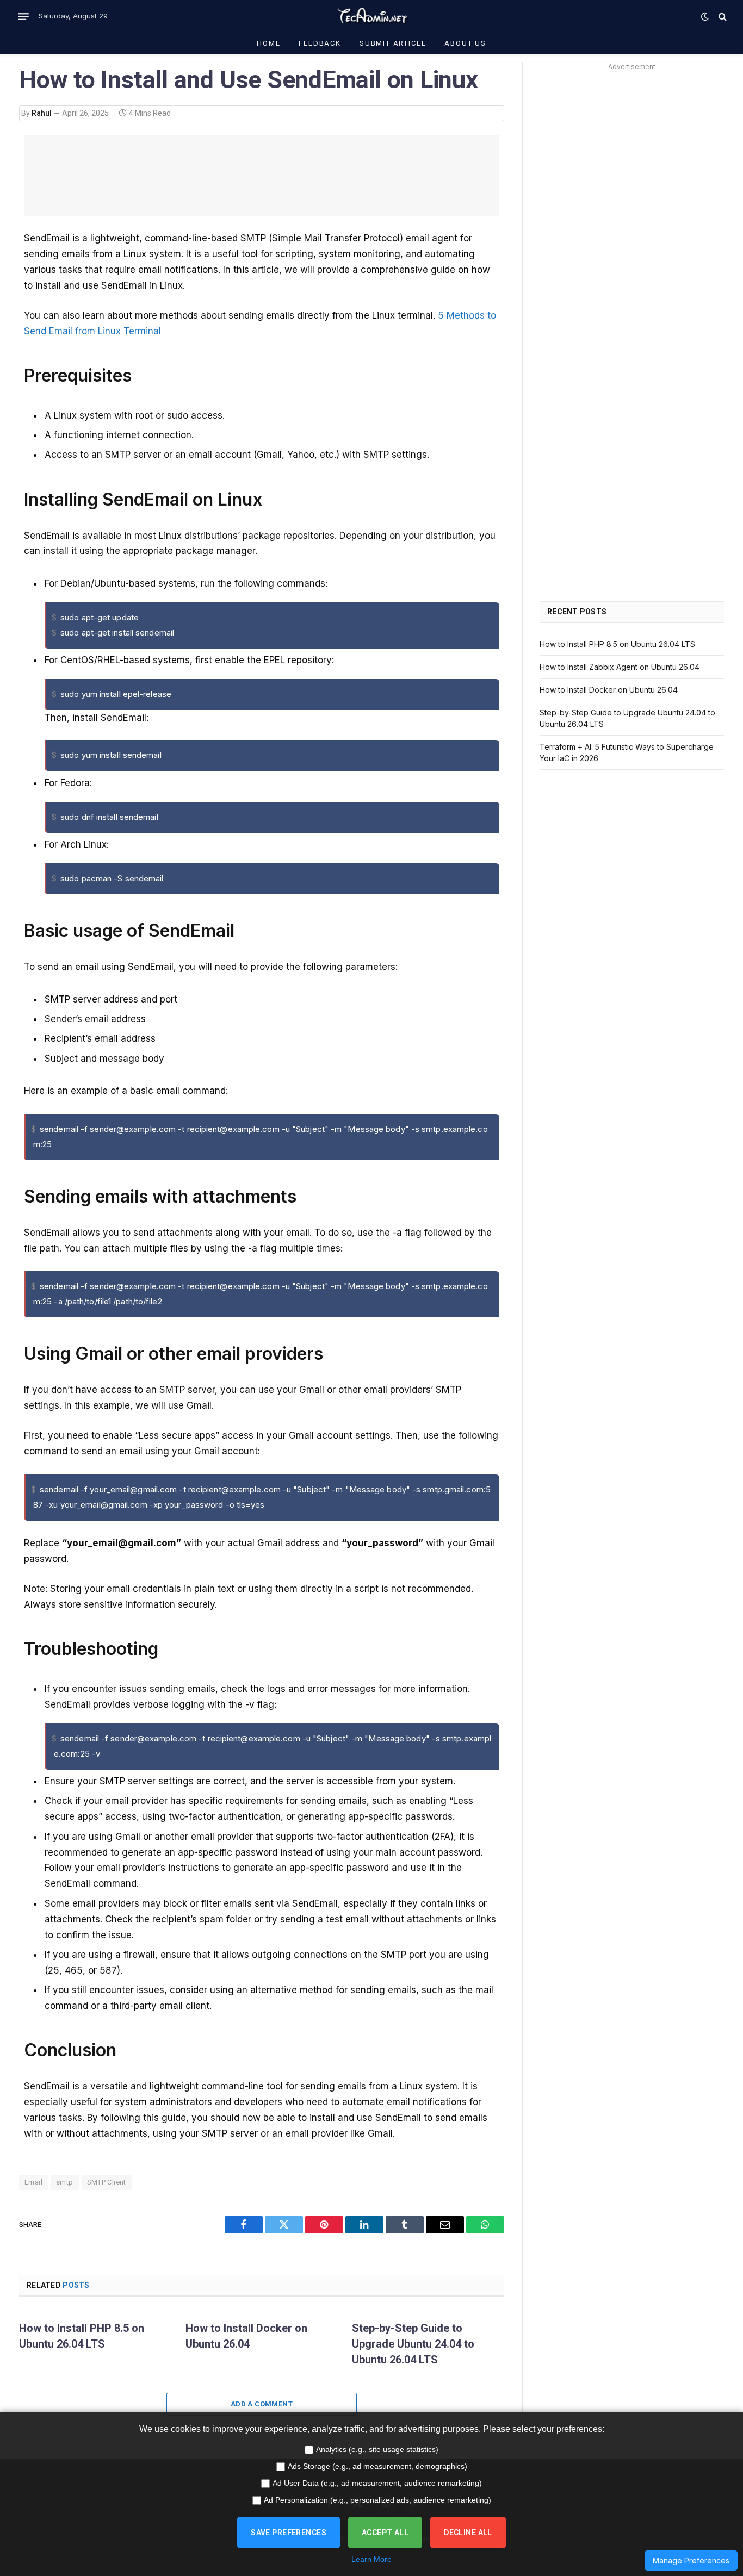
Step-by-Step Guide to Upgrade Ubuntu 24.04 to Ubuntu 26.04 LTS (413, 2344)
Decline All (468, 2533)
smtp (65, 2182)
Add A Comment (262, 2404)
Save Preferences (289, 2533)
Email (33, 2182)
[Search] (722, 17)
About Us (465, 43)
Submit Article (393, 43)
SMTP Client (107, 2182)
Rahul (42, 113)
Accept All (385, 2533)
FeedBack (320, 43)
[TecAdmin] (371, 16)
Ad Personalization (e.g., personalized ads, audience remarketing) (377, 2500)
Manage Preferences (691, 2561)
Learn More (371, 2559)
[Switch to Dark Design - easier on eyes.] (705, 16)
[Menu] (23, 16)
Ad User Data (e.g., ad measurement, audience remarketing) (377, 2483)
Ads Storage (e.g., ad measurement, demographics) (377, 2466)
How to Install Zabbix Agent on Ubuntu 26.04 (620, 667)
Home (268, 43)
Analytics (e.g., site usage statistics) (377, 2449)
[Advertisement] (262, 176)
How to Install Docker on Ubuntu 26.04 (246, 2336)
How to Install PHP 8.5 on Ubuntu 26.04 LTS (82, 2336)
